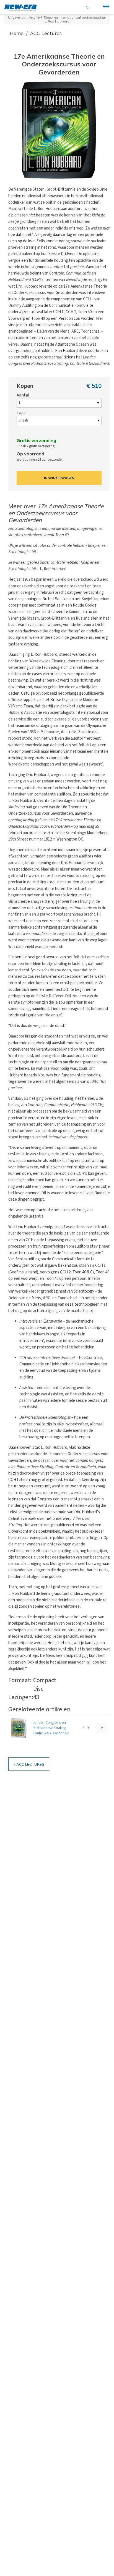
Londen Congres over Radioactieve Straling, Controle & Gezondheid (51, 1728)
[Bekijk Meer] (102, 1728)
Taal (21, 413)
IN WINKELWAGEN (59, 478)
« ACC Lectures (29, 1764)
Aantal (23, 395)
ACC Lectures (46, 33)
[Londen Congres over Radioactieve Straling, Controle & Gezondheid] (19, 1728)
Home (17, 33)
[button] (59, 130)
